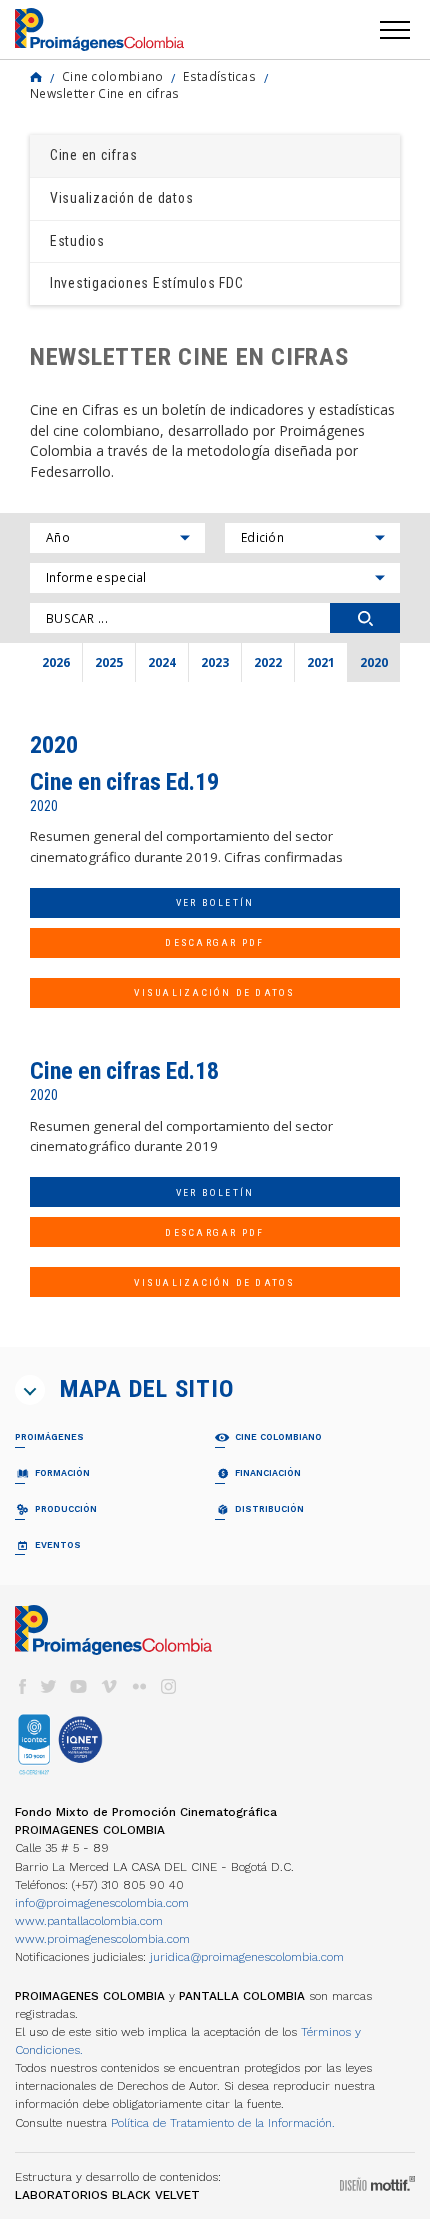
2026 (56, 662)
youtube (79, 1686)
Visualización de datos (121, 198)
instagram (169, 1686)
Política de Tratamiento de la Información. (223, 2123)
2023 (215, 662)
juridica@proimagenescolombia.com (247, 1957)
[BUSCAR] (365, 618)
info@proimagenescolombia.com (102, 1903)
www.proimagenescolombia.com (102, 1939)
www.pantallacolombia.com (89, 1921)
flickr (139, 1686)
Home (36, 77)
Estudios (77, 241)
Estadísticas (219, 76)
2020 (374, 662)
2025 (109, 662)
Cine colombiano (112, 76)
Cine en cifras (93, 155)
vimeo (109, 1686)
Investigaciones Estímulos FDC (147, 283)
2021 (321, 662)
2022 (268, 662)
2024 (162, 662)
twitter (49, 1686)
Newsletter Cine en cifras (104, 93)
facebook (22, 1686)
